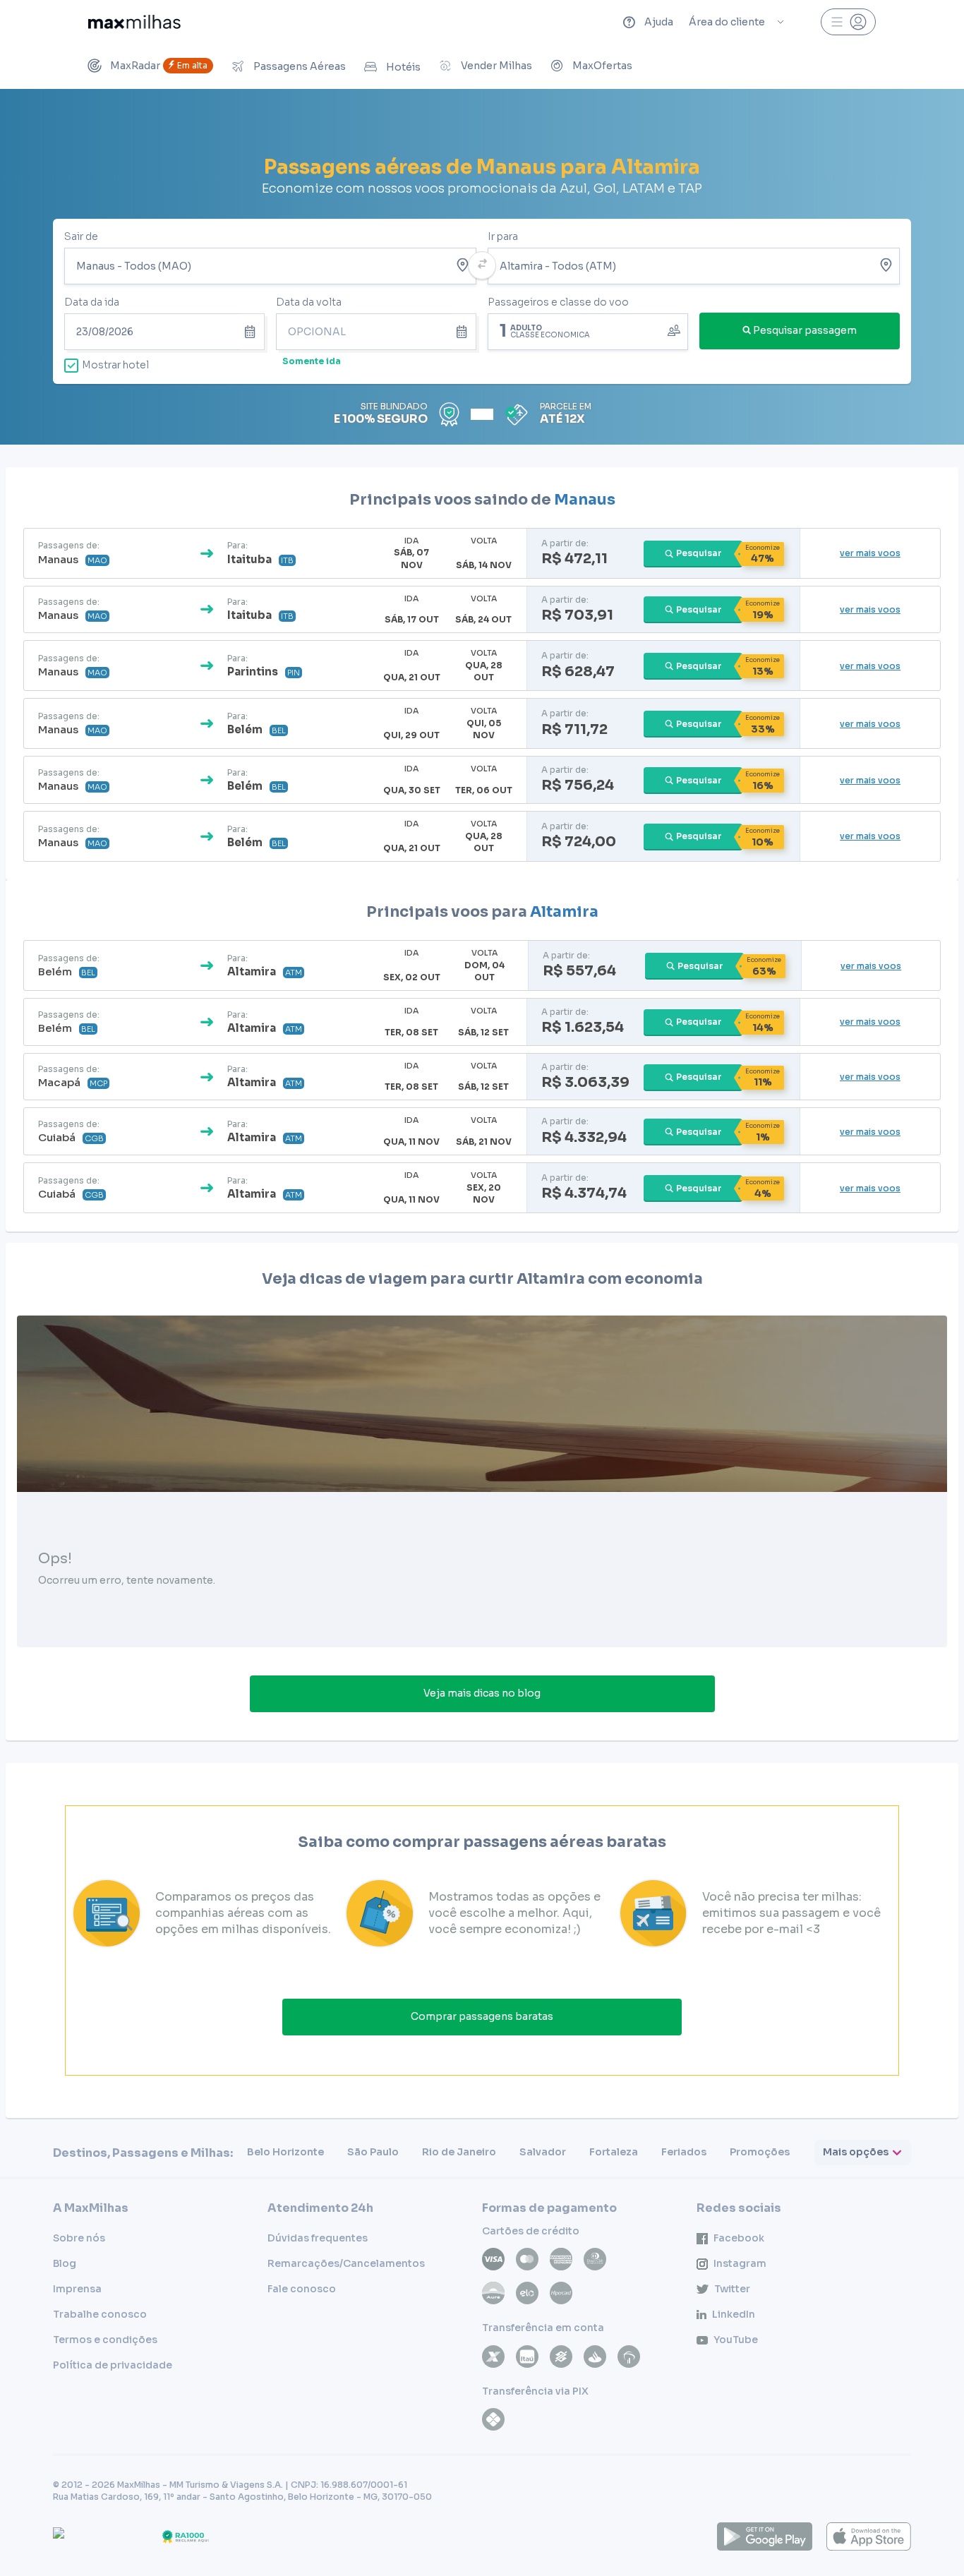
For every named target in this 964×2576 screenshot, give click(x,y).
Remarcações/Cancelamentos (346, 2263)
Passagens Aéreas (300, 66)
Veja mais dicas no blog (482, 1693)
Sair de (81, 236)
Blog (65, 2263)
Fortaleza (614, 2152)
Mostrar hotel (115, 365)
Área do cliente (727, 22)
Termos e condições (105, 2340)
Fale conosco (302, 2289)
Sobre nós (79, 2238)
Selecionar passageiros (588, 330)
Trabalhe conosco (100, 2314)
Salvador (543, 2152)
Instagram (740, 2263)
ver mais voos (870, 553)
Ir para (503, 236)
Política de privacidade (113, 2365)
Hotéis (403, 67)
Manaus (585, 500)
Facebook (739, 2238)
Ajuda (659, 22)
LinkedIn (734, 2314)
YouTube (736, 2340)
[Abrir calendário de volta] (464, 332)
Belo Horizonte (285, 2152)
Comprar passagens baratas (482, 2016)
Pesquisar (699, 553)
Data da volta (309, 302)
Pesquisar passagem (805, 330)
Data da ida (92, 302)
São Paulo (373, 2152)
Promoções (760, 2152)
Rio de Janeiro (459, 2152)
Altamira (564, 912)
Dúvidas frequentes (318, 2238)
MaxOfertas (602, 66)
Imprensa (77, 2289)
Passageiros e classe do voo (558, 302)
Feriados (684, 2152)
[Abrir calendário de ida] (252, 332)
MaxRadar (159, 66)
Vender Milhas (496, 66)
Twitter (732, 2289)
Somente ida (312, 361)
